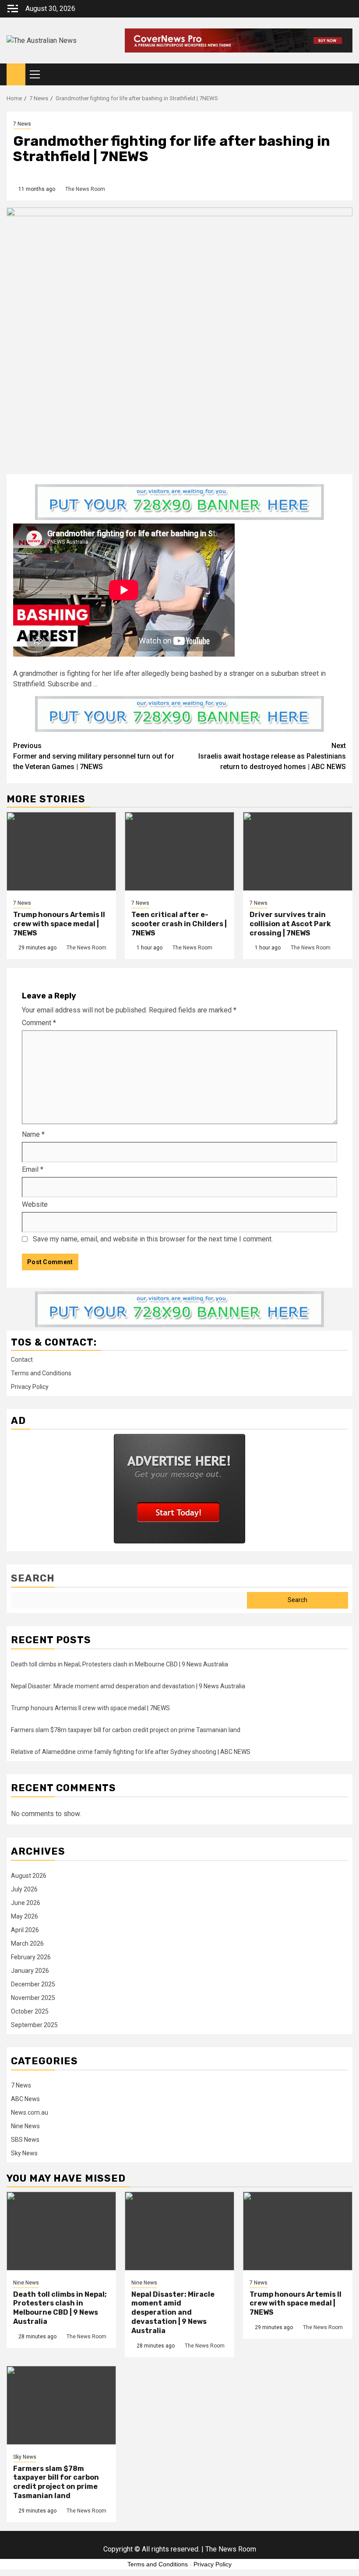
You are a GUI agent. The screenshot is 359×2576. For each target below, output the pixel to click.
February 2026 (31, 1957)
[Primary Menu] (39, 74)
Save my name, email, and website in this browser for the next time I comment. (153, 1239)
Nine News (25, 2126)
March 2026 (27, 1943)
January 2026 (30, 1971)
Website (35, 1204)
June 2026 (26, 1903)
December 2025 (33, 1984)
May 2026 (25, 1916)
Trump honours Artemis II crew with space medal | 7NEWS (59, 924)
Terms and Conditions (41, 1373)
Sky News (24, 2153)
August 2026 (29, 1876)
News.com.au (30, 2112)
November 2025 (33, 1998)
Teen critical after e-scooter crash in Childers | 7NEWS (179, 924)
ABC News (25, 2099)
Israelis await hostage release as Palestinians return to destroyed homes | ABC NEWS (272, 756)
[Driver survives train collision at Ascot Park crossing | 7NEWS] (298, 851)
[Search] (346, 75)
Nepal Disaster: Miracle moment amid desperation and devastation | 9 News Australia (128, 1686)
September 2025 (34, 2025)
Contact (22, 1360)
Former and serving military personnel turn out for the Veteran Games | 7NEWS (94, 756)
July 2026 (24, 1889)
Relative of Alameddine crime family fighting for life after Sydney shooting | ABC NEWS (131, 1752)
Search (33, 1578)
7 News (22, 124)
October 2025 (30, 2011)
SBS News (25, 2140)
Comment (39, 1023)
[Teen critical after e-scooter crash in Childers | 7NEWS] (179, 851)
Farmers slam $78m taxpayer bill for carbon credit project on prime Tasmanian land (126, 1730)
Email (33, 1169)
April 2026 (25, 1930)
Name (33, 1134)
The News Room (85, 189)
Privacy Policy (30, 1387)
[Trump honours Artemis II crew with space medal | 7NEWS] (61, 851)
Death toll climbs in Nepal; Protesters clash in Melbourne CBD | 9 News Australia (120, 1664)
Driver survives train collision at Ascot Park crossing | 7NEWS (290, 924)
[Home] (16, 74)
